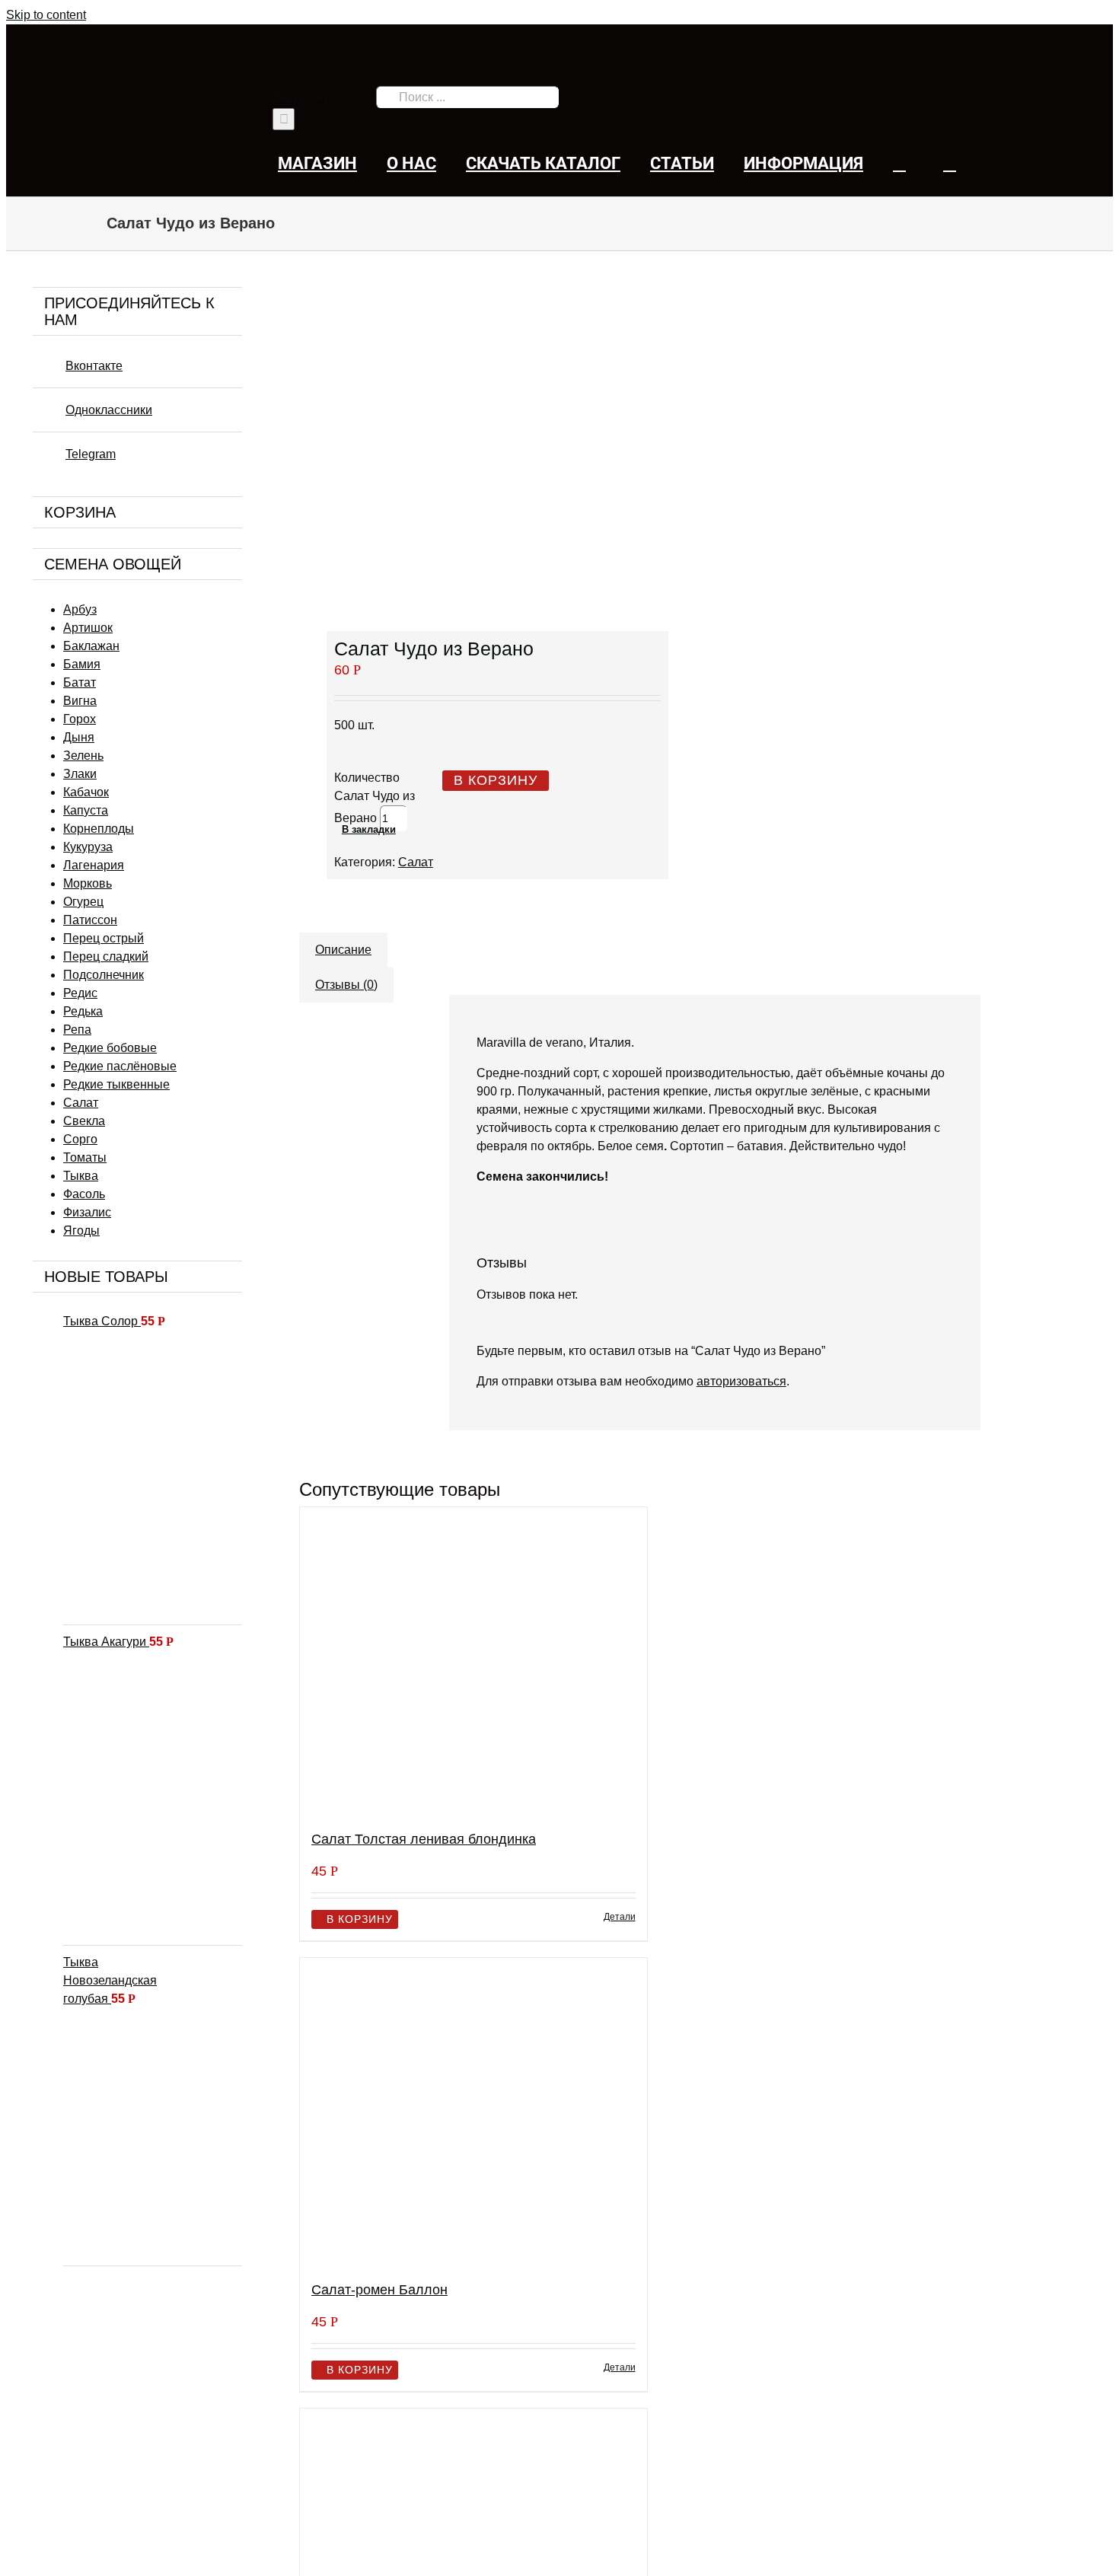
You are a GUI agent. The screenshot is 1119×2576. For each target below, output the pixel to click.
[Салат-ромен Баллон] (473, 2113)
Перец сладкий (106, 956)
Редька (83, 1011)
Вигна (80, 701)
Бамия (82, 664)
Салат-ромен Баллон (379, 2290)
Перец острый (104, 938)
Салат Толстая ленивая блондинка (424, 1839)
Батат (80, 682)
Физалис (87, 1212)
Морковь (88, 883)
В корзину (496, 780)
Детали (620, 1917)
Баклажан (91, 646)
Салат (416, 862)
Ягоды (81, 1231)
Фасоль (84, 1194)
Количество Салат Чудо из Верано (375, 798)
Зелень (83, 756)
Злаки (80, 774)
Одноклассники (109, 410)
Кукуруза (88, 847)
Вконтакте (94, 366)
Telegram (91, 454)
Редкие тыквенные (116, 1084)
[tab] (343, 942)
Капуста (86, 810)
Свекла (84, 1121)
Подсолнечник (104, 975)
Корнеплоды (99, 829)
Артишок (88, 628)
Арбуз (80, 609)
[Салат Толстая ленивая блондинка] (473, 1662)
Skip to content (46, 15)
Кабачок (86, 792)
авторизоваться (741, 1381)
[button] (950, 163)
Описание (343, 950)
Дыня (79, 737)
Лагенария (94, 865)
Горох (80, 719)
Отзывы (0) (346, 985)
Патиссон (90, 920)
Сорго (80, 1139)
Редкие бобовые (110, 1048)
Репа (77, 1030)
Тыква (81, 1176)
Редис (80, 993)
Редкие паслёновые (120, 1066)
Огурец (83, 902)
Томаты (85, 1157)
